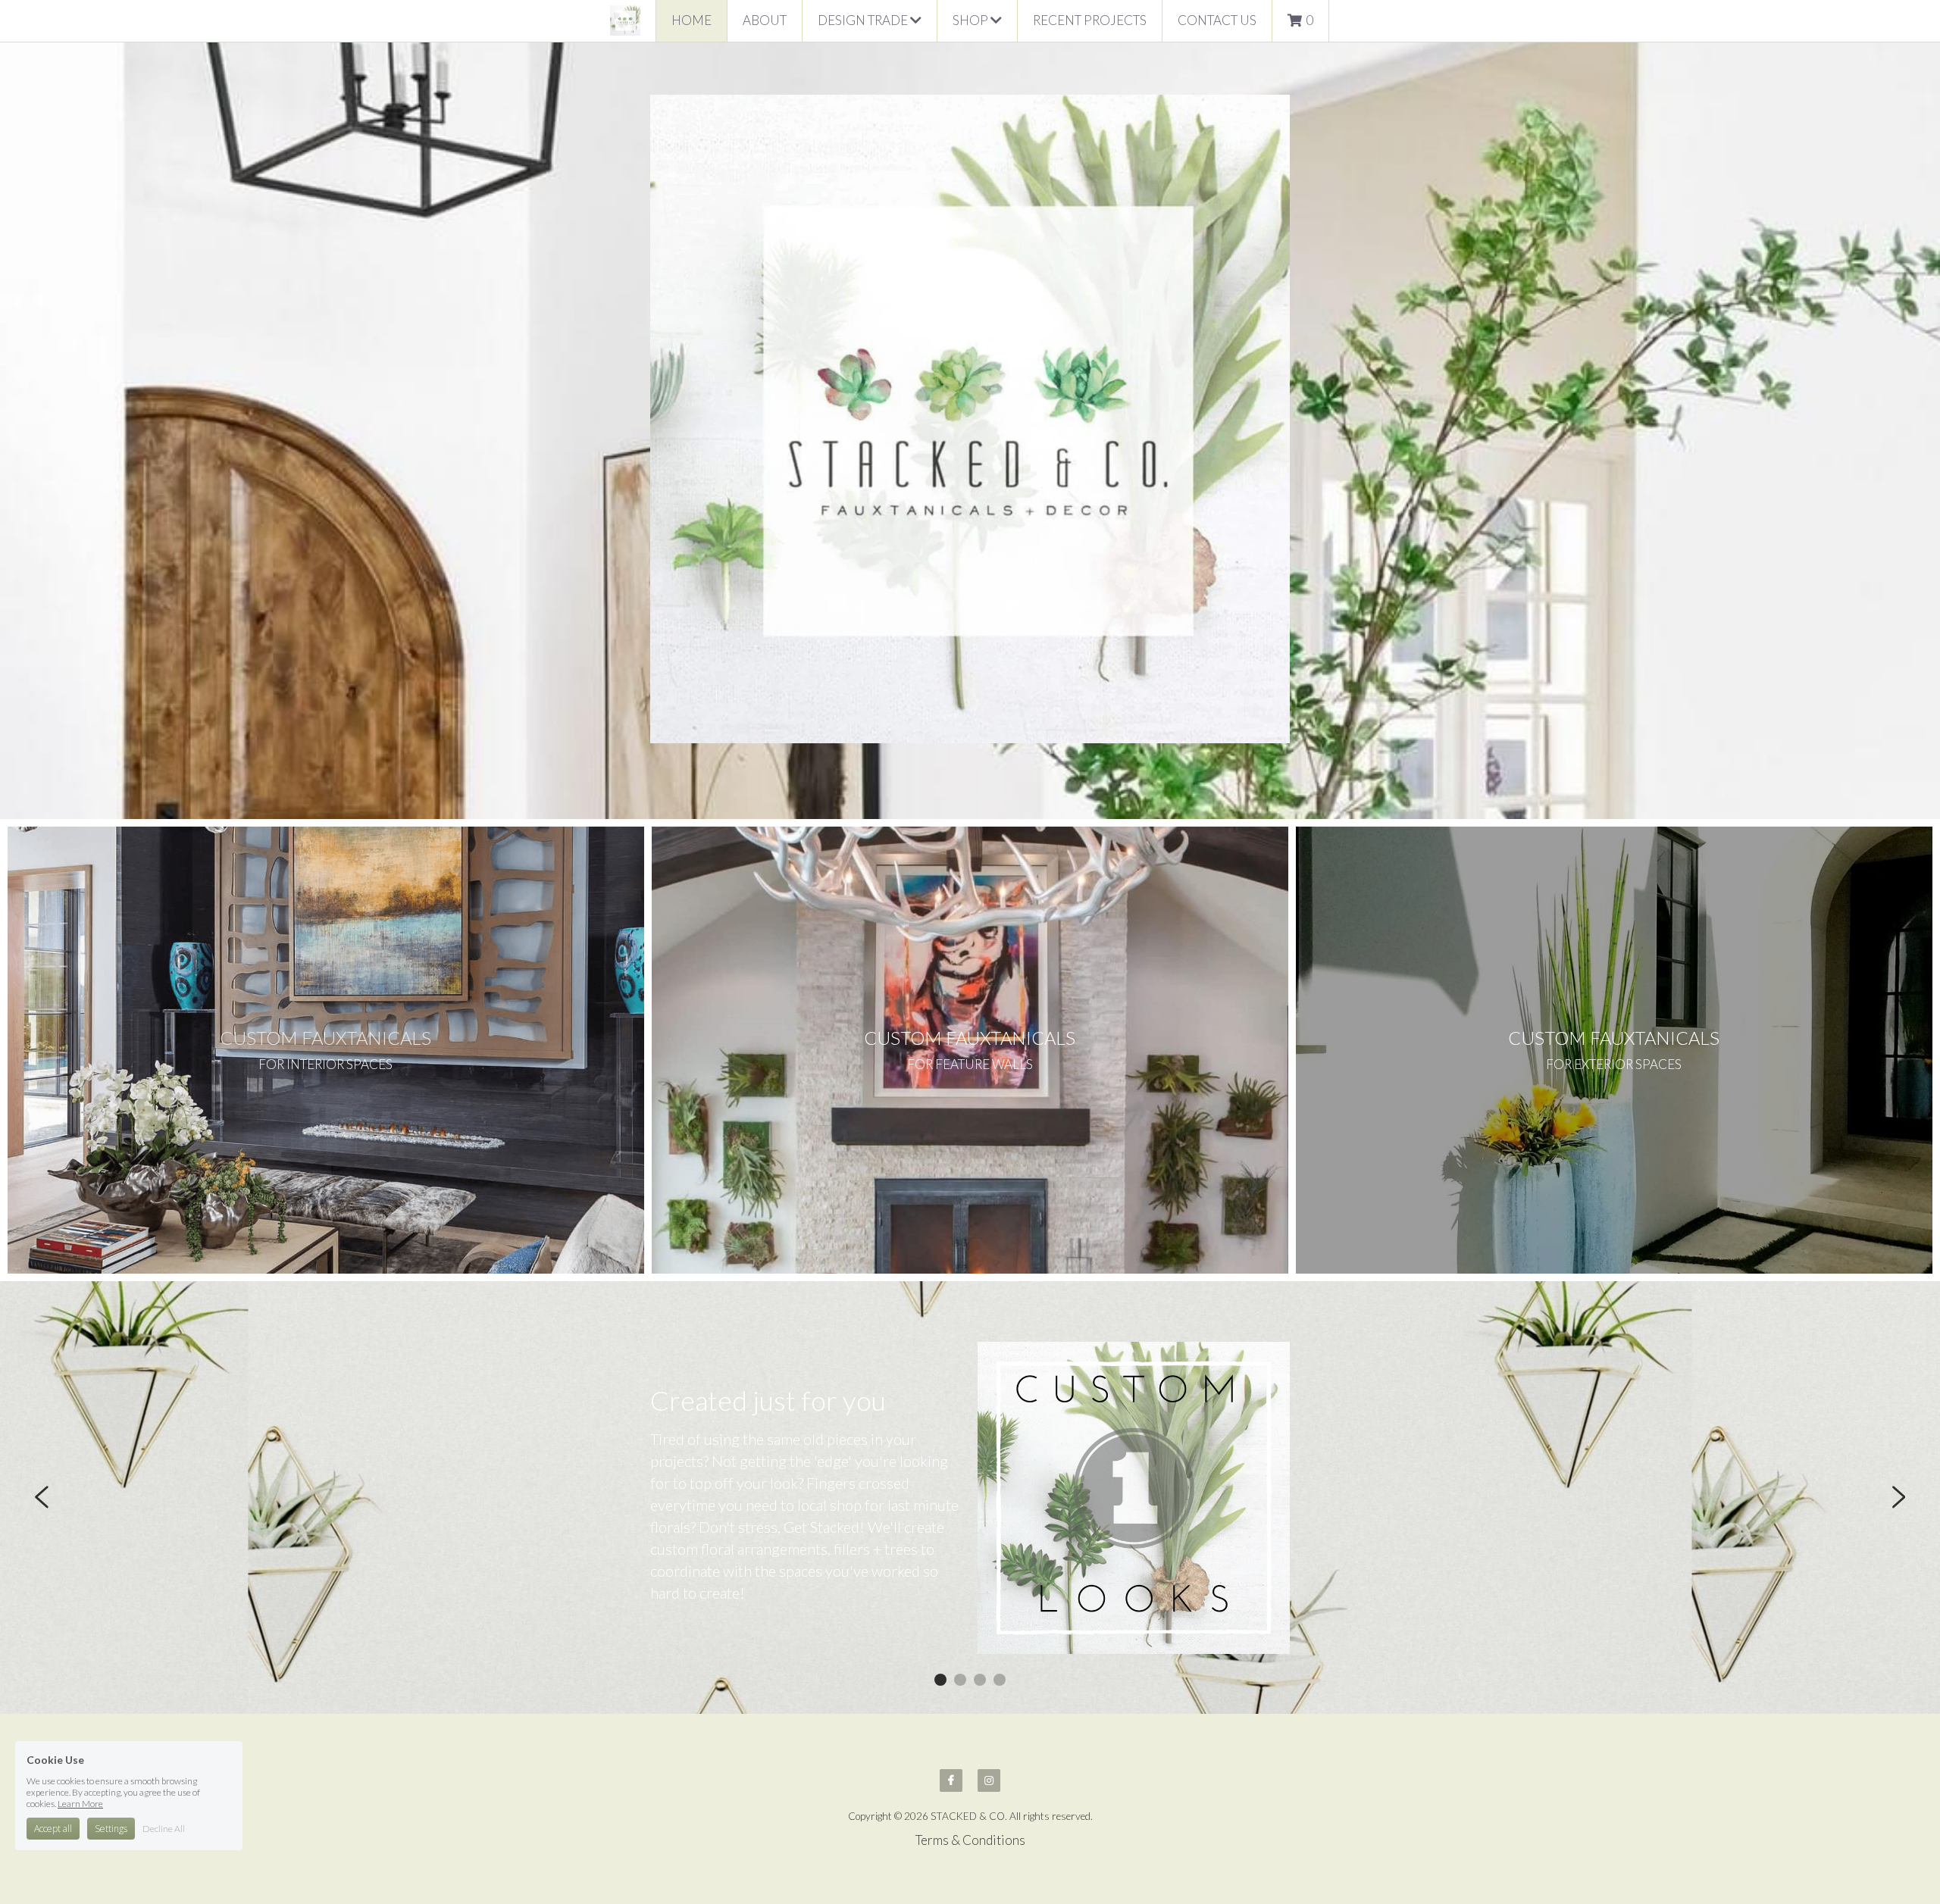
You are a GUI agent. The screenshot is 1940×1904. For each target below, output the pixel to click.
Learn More (80, 1804)
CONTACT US (1217, 20)
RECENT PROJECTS (1090, 20)
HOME (692, 20)
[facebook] (951, 1781)
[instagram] (989, 1781)
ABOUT (765, 20)
